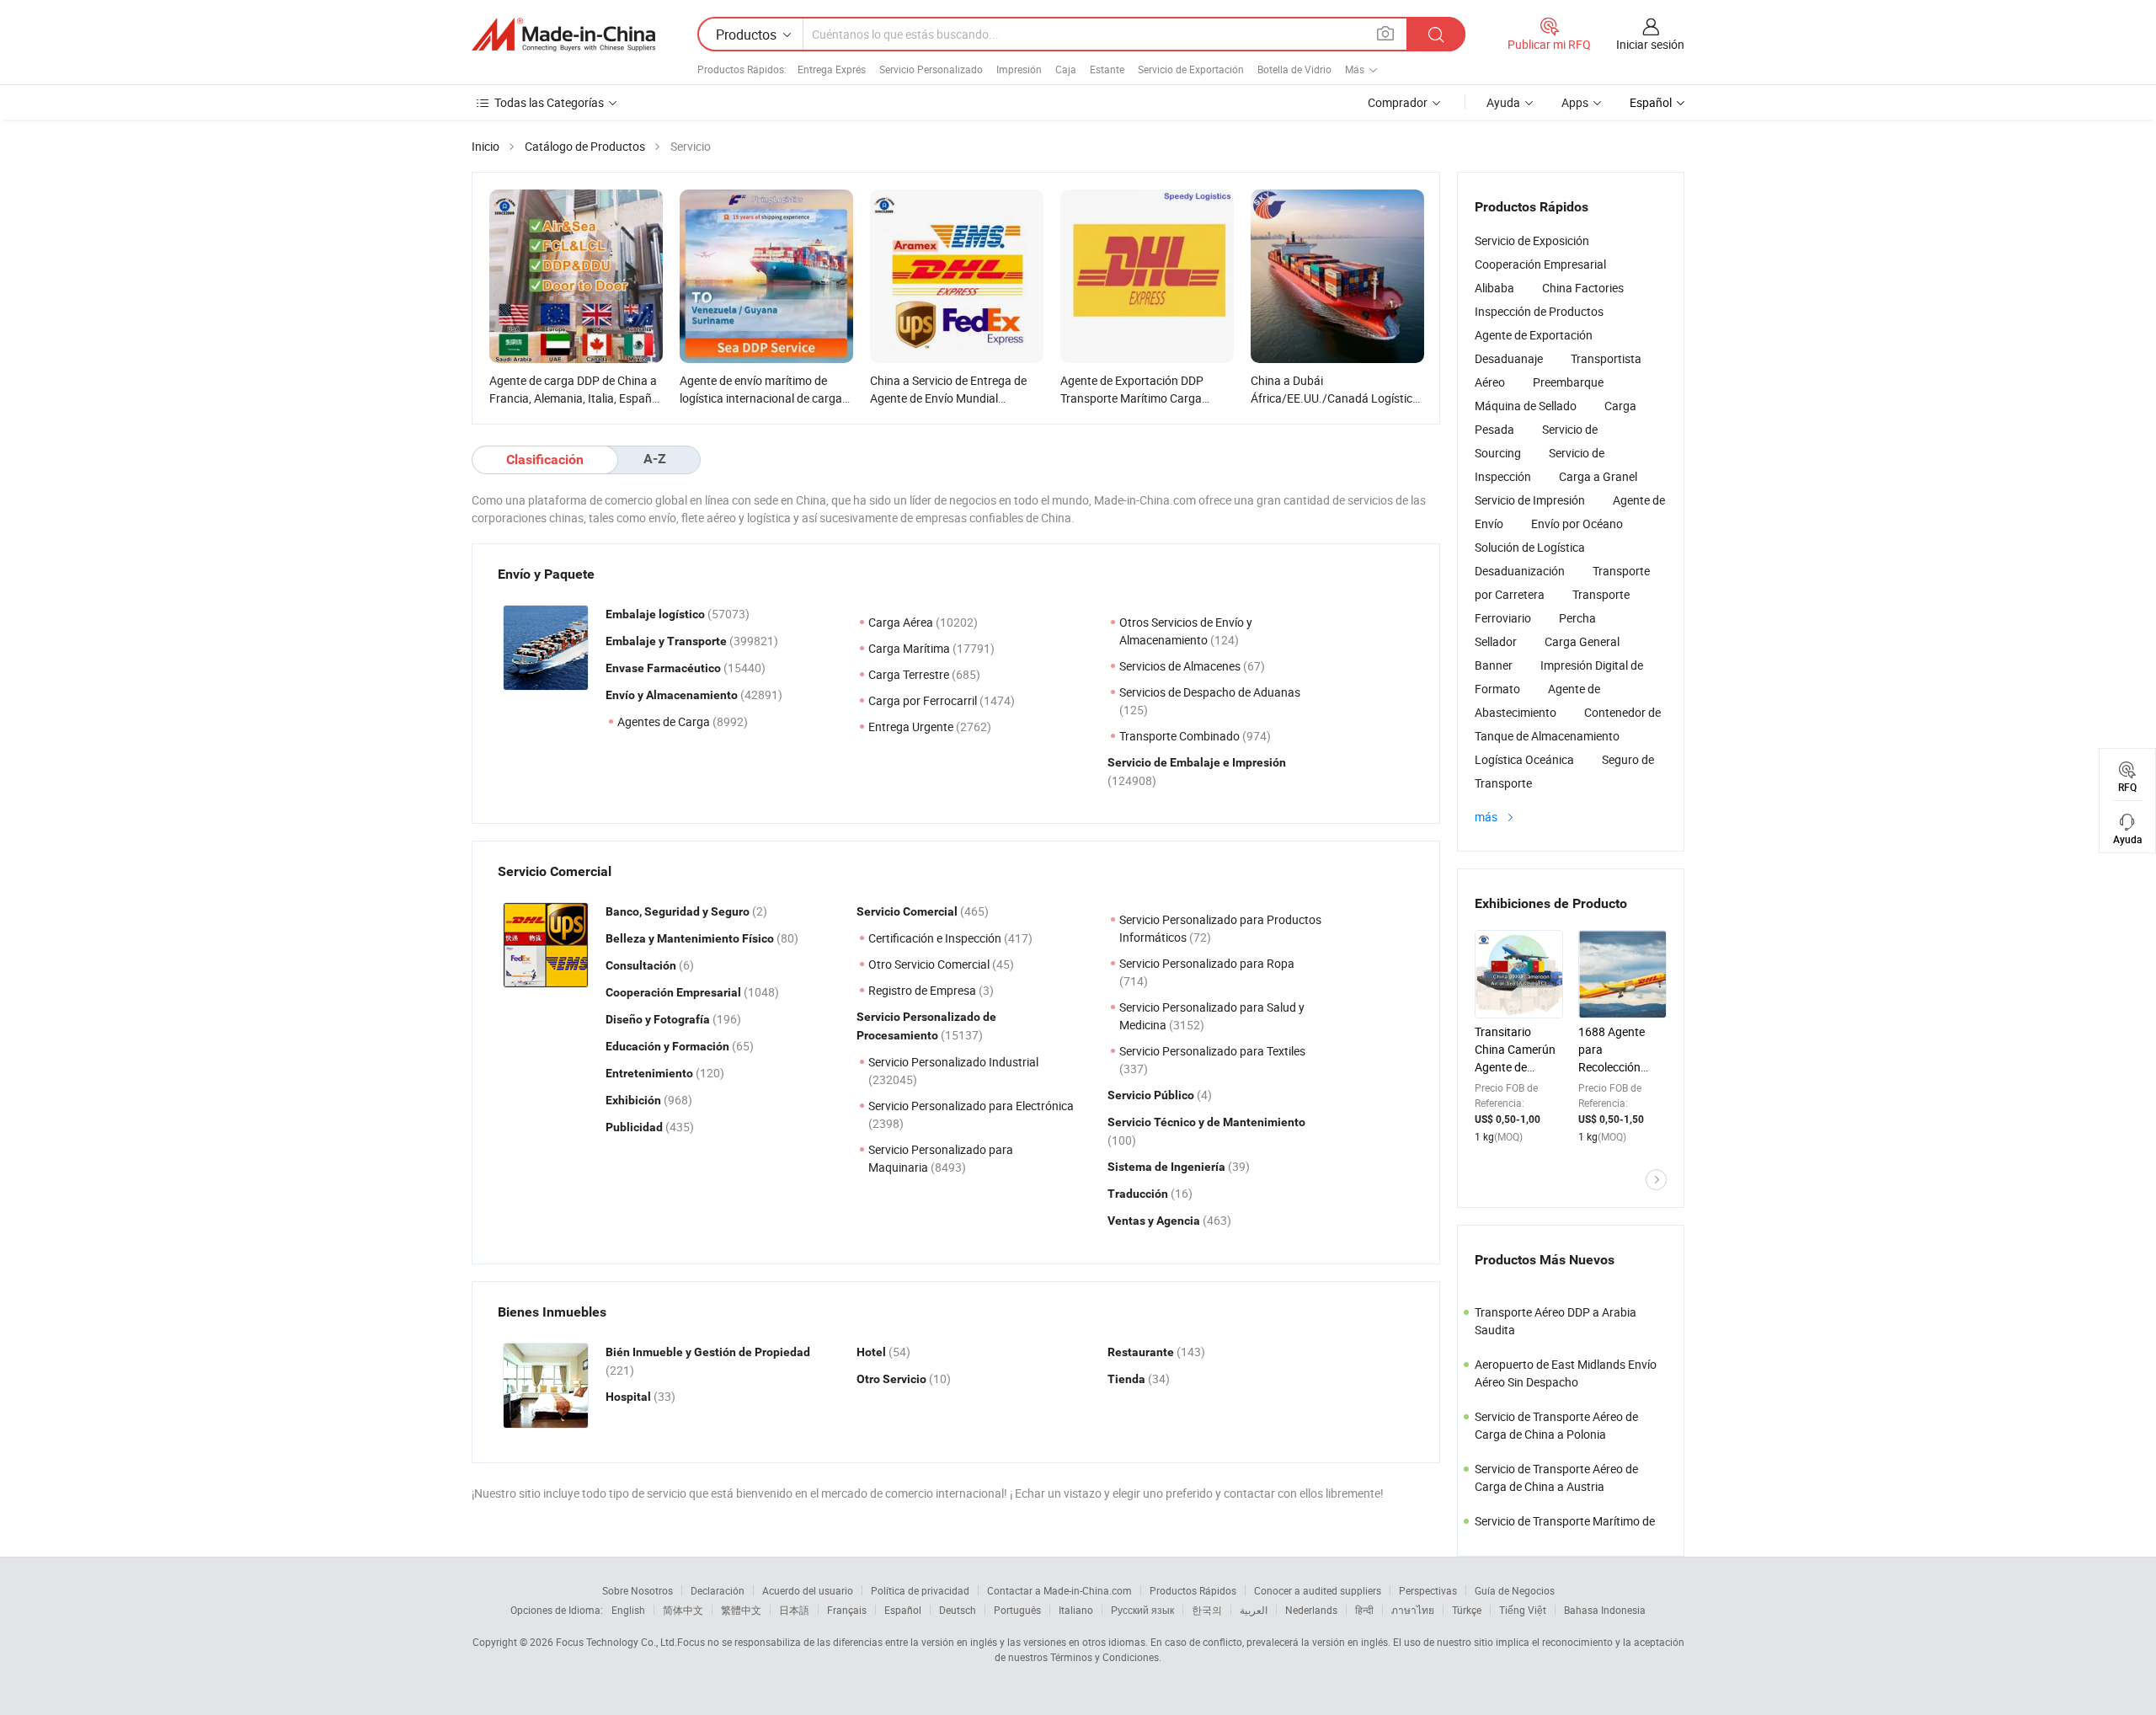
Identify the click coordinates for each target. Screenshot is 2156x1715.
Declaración (718, 1590)
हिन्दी (1364, 1610)
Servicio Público (1152, 1095)
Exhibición (635, 1100)
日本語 (794, 1610)
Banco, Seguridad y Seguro (679, 911)
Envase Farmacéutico (664, 668)
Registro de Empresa (923, 990)
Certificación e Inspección (936, 938)
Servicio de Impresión (1530, 500)
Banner (1494, 665)
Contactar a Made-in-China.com (1059, 1590)
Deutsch (958, 1610)
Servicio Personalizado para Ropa (1207, 963)
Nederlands (1311, 1610)
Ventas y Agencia (1155, 1221)
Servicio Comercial (908, 911)
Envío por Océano (1577, 524)
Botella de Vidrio (1294, 69)
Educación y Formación (669, 1046)
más (1487, 817)
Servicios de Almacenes (1181, 666)
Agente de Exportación (1534, 335)
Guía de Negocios (1515, 1590)
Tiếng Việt (1523, 1610)
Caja (1066, 69)
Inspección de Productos (1539, 311)
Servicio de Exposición (1532, 240)
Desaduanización (1520, 571)
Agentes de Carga (665, 721)
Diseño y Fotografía (659, 1019)
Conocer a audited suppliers (1318, 1590)
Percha (1577, 618)
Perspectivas (1428, 1590)
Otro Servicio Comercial (930, 964)
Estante (1107, 69)
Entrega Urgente (912, 727)
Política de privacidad (920, 1590)
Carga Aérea (902, 622)
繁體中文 (741, 1610)
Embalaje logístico (656, 614)
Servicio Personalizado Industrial (953, 1062)
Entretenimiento (651, 1073)
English (628, 1610)
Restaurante (1142, 1352)
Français (847, 1610)
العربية (1254, 1610)
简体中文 (683, 1610)
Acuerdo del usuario (808, 1590)
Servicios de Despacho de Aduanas (1210, 692)
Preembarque (1568, 382)
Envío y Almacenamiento (673, 695)
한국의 (1207, 1610)
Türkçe (1467, 1610)
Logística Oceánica (1524, 759)
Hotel (873, 1352)
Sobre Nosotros (638, 1590)
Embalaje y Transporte (667, 641)
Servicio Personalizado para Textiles (1212, 1051)
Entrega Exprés (832, 69)
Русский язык (1142, 1610)
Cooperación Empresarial (675, 992)
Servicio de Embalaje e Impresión (1197, 762)
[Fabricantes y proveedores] (563, 35)
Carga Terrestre (910, 674)
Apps (1575, 102)
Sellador (1496, 641)
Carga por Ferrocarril (924, 700)
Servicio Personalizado (931, 69)
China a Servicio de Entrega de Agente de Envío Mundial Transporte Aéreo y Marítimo (948, 398)
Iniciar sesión (1650, 44)
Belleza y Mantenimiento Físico (691, 938)
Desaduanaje (1509, 358)
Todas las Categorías (549, 102)
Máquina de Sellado (1526, 406)
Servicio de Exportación (1191, 69)
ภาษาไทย (1413, 1610)
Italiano (1076, 1610)
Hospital (630, 1397)
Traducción (1139, 1194)
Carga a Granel (1598, 476)
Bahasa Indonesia (1605, 1610)
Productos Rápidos (1193, 1590)
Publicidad (635, 1127)
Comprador (1398, 102)
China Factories (1583, 288)
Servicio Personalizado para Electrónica (971, 1106)
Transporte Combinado (1181, 736)
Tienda (1128, 1379)
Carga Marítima (910, 648)
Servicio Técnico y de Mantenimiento (1206, 1122)
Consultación (642, 965)
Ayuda (1503, 102)
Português (1017, 1610)
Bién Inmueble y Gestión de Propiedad (708, 1352)
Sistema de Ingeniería (1168, 1167)
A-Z (655, 459)
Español (903, 1610)
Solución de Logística (1530, 547)
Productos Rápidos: (742, 69)
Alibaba (1494, 288)
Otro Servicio (893, 1379)
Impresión (1019, 69)
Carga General (1582, 641)
